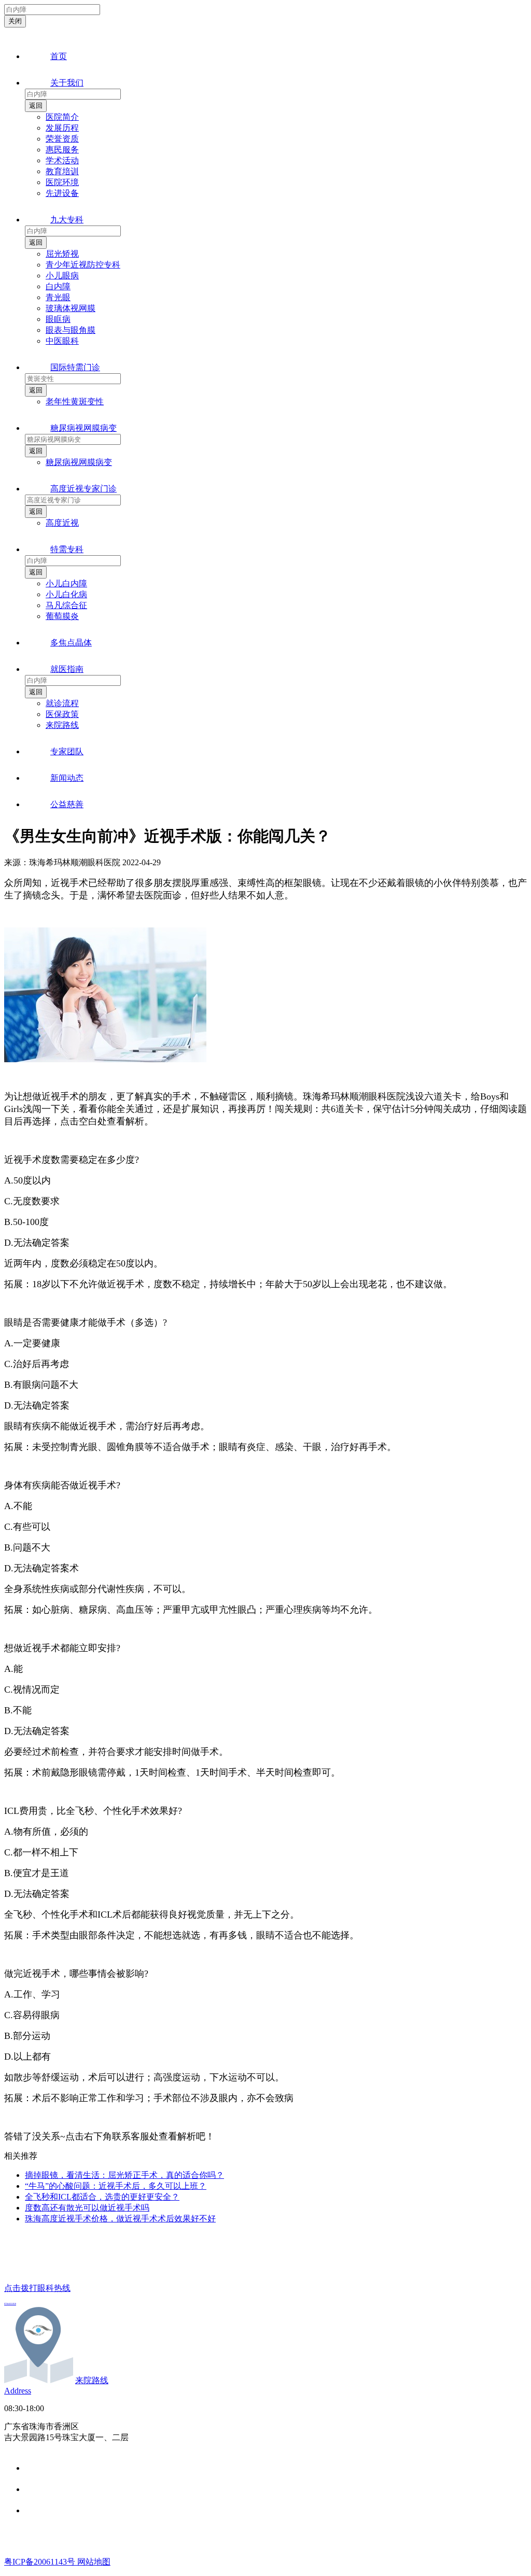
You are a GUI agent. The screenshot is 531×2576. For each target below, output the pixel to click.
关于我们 (67, 83)
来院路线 (62, 725)
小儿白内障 (66, 583)
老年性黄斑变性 (75, 402)
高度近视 (62, 523)
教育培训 (62, 171)
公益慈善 (67, 804)
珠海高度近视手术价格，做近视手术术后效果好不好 (120, 2219)
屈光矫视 (62, 254)
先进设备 (62, 193)
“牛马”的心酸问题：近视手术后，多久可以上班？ (116, 2186)
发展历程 (62, 128)
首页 (59, 56)
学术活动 (62, 160)
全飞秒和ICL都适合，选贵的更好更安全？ (102, 2197)
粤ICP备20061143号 (41, 2562)
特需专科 (67, 549)
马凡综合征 (66, 605)
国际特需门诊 (75, 367)
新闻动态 (67, 778)
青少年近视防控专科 (83, 265)
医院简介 (62, 117)
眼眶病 (58, 319)
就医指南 (67, 669)
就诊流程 (62, 703)
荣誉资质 (62, 139)
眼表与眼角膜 (71, 330)
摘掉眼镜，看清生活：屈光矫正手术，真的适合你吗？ (124, 2175)
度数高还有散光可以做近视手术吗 (87, 2208)
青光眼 (58, 297)
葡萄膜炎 (62, 616)
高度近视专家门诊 (83, 489)
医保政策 (62, 714)
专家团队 (67, 751)
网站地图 (94, 2562)
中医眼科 (62, 341)
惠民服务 (62, 150)
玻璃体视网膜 (71, 308)
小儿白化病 (66, 594)
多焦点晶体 (71, 643)
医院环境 (62, 182)
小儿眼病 (62, 276)
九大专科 (67, 220)
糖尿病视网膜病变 (83, 428)
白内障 (58, 286)
